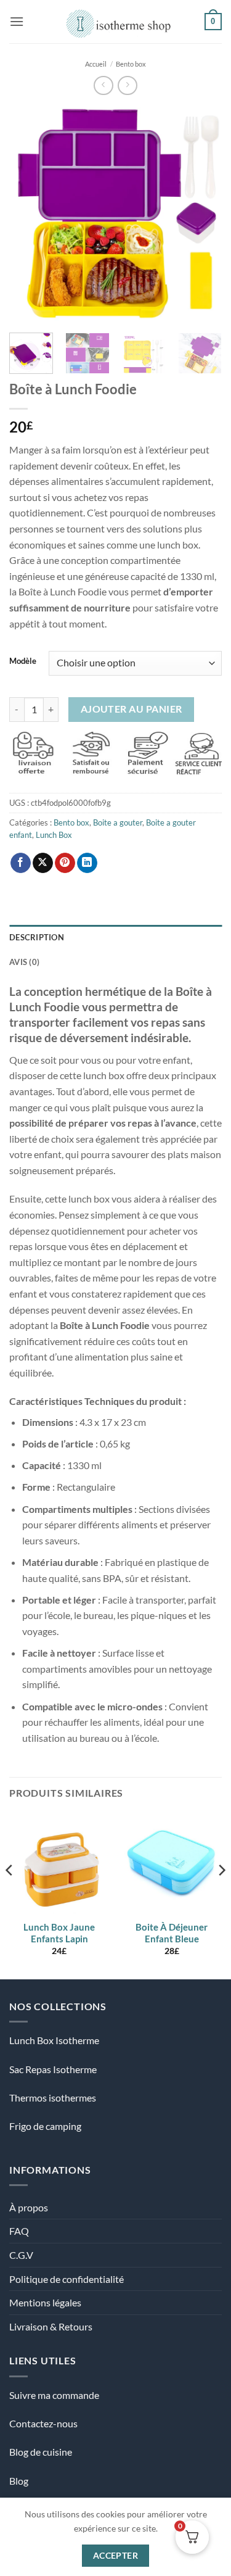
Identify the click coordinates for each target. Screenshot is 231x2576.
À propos (29, 2207)
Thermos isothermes (53, 2098)
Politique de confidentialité (67, 2279)
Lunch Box (54, 835)
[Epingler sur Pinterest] (65, 863)
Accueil (96, 64)
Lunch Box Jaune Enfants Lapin (59, 1933)
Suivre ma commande (54, 2395)
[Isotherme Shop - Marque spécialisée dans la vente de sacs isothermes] (115, 22)
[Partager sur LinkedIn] (87, 863)
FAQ (19, 2231)
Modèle (23, 661)
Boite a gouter (118, 822)
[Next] (202, 214)
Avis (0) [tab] (24, 962)
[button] (17, 21)
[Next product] (103, 85)
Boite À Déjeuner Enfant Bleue (172, 1933)
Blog (19, 2481)
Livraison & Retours (51, 2326)
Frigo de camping (45, 2126)
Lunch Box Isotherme (54, 2040)
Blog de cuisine (41, 2452)
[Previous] (29, 214)
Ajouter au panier (132, 709)
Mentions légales (45, 2302)
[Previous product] (127, 85)
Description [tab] (37, 937)
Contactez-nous (43, 2423)
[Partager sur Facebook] (21, 863)
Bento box (131, 64)
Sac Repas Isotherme (53, 2069)
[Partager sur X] (43, 863)
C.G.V (21, 2255)
